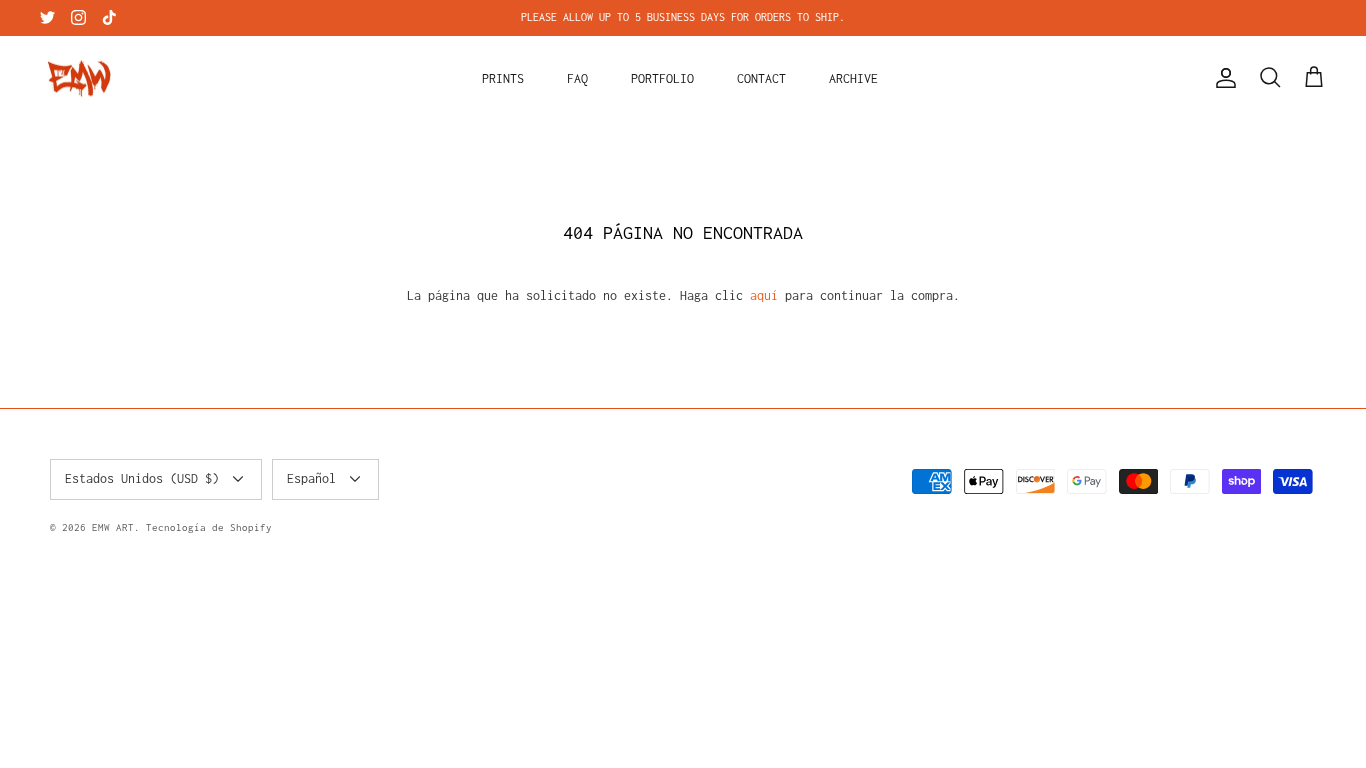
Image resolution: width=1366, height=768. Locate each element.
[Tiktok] (109, 17)
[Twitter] (47, 17)
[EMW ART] (80, 78)
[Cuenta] (1222, 78)
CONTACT (761, 78)
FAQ (577, 78)
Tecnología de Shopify (209, 527)
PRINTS (503, 78)
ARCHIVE (853, 78)
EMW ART (113, 527)
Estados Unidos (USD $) (142, 478)
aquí (764, 295)
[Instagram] (78, 17)
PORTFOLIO (662, 78)
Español (311, 478)
